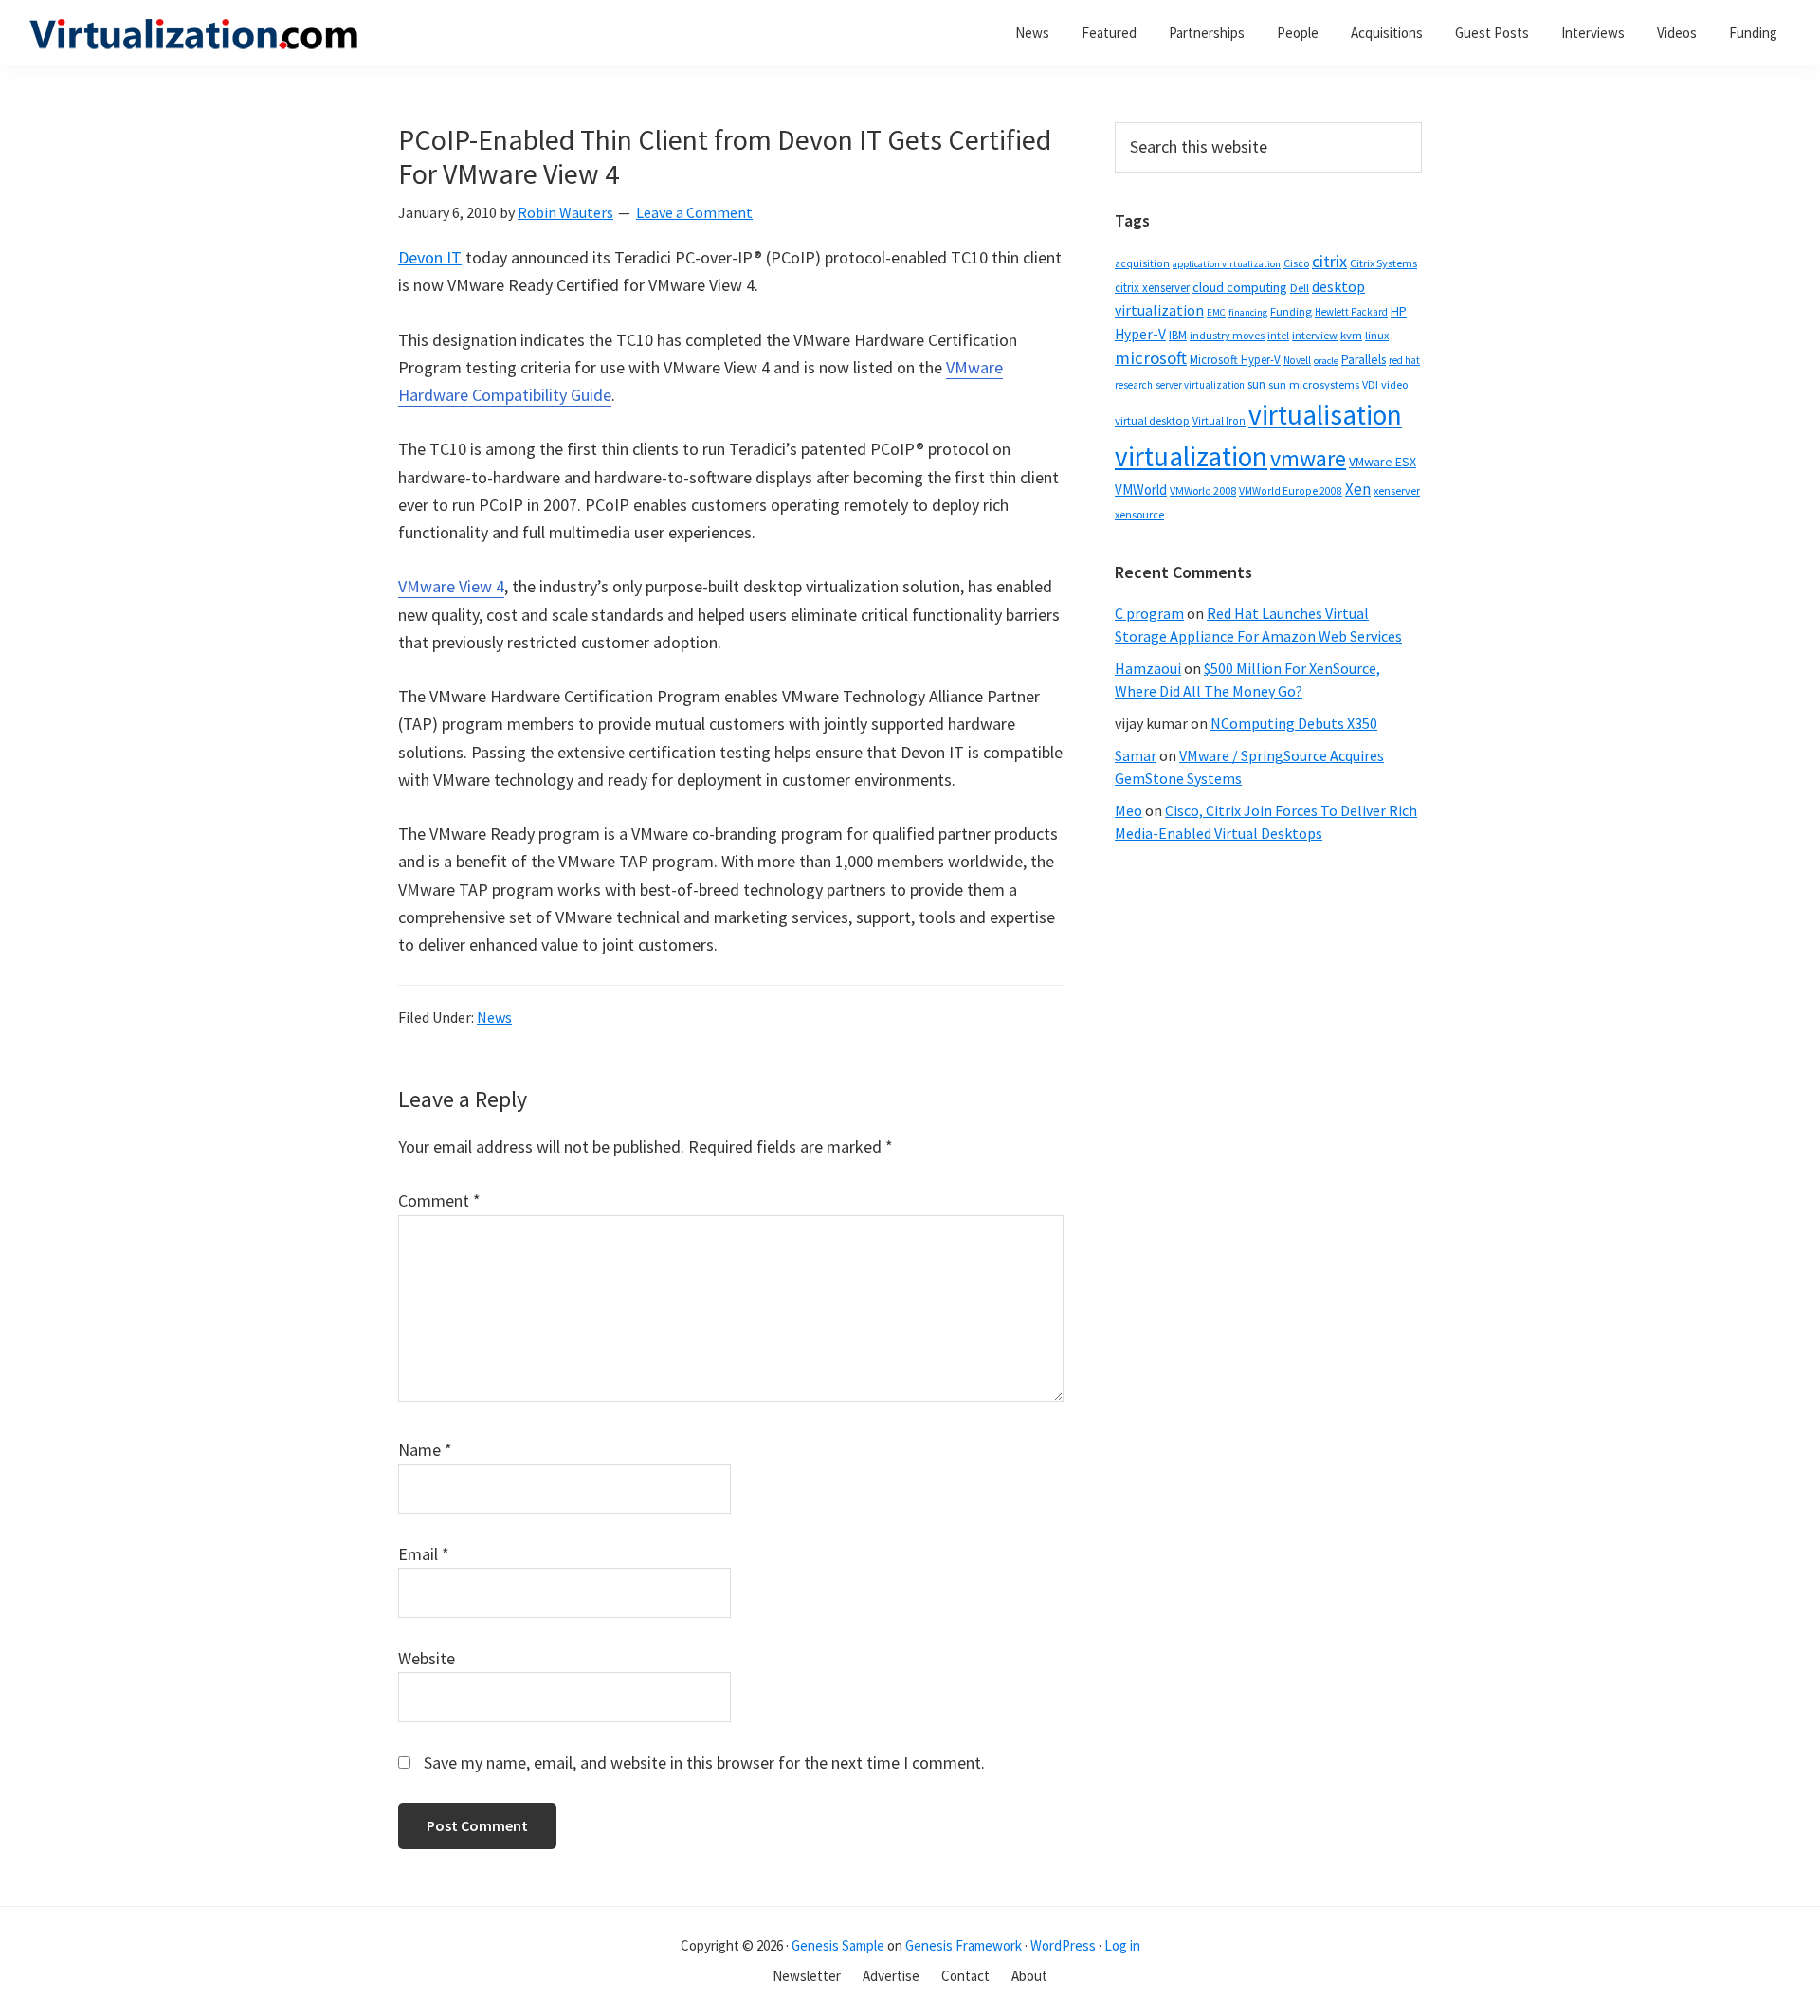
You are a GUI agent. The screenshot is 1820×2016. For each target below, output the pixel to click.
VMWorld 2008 (1203, 490)
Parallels (1364, 360)
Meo (1128, 810)
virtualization (1191, 456)
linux (1377, 335)
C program (1149, 613)
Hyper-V (1140, 334)
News (494, 1017)
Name (425, 1450)
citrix (1329, 261)
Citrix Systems (1383, 263)
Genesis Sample (838, 1945)
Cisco (1296, 263)
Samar (1136, 755)
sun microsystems (1314, 384)
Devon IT (430, 257)
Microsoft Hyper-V (1235, 359)
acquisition (1142, 263)
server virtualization (1200, 385)
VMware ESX (1383, 462)
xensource (1139, 514)
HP (1399, 311)
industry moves (1227, 335)
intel (1278, 336)
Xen (1358, 489)
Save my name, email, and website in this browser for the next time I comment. (704, 1762)
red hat (1404, 360)
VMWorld (1141, 490)
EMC (1216, 312)
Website (427, 1658)
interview (1315, 335)
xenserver (1397, 490)
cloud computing (1240, 287)
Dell (1300, 288)
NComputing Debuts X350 (1294, 723)
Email (424, 1554)
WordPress (1063, 1945)
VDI (1370, 384)
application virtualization (1227, 264)
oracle (1326, 361)
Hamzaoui (1148, 668)
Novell (1297, 360)
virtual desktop (1152, 420)
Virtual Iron (1219, 421)
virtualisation (1325, 415)
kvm (1351, 335)
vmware (1308, 458)
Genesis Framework (964, 1945)
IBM (1178, 335)
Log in (1122, 1945)
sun (1256, 384)
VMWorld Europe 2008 (1291, 491)
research (1134, 385)
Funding (1291, 311)
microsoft (1151, 358)
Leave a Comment (694, 212)
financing (1248, 312)
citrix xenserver (1152, 288)
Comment (439, 1200)
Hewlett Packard (1351, 312)
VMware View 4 (451, 586)
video (1394, 384)
